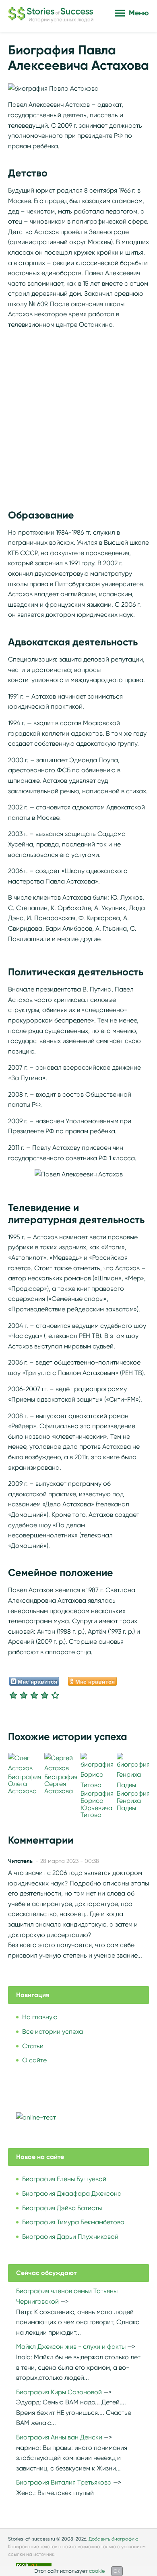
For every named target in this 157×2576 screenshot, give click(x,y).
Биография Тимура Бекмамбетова (73, 2222)
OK (117, 2571)
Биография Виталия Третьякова (64, 2482)
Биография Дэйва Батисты (62, 2208)
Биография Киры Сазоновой (59, 2392)
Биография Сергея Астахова (61, 1784)
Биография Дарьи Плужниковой (70, 2237)
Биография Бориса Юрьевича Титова (97, 1804)
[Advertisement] (78, 415)
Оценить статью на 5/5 (55, 1695)
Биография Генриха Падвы (133, 1800)
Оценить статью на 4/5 (45, 1695)
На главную (40, 2017)
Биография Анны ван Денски (59, 2437)
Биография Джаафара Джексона (72, 2193)
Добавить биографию (114, 2539)
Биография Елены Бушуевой (64, 2179)
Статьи (33, 2046)
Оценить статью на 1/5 (13, 1695)
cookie (97, 2571)
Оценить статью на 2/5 (24, 1695)
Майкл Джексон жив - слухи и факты (71, 2347)
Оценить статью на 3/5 (34, 1695)
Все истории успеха (53, 2032)
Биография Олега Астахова (25, 1784)
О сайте (34, 2060)
